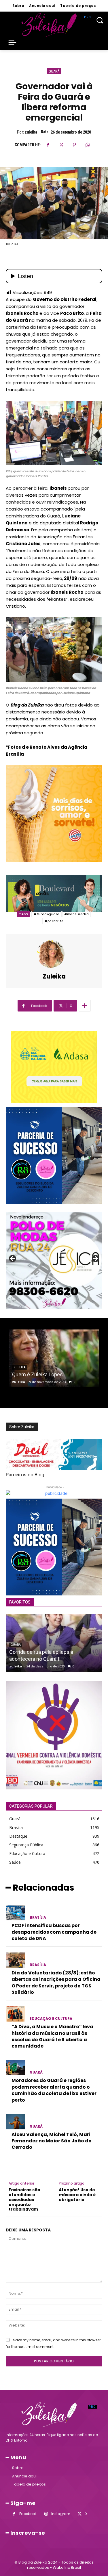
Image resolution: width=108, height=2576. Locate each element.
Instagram (61, 2514)
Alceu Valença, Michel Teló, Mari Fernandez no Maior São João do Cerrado (52, 2141)
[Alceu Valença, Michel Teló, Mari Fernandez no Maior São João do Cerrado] (15, 2122)
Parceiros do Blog (25, 1475)
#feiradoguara (47, 914)
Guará (54, 71)
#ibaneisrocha (77, 914)
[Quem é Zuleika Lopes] (54, 1358)
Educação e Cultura (51, 2019)
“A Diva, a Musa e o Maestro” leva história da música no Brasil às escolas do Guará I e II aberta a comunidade (52, 2036)
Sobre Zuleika (22, 1427)
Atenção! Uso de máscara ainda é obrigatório (77, 2195)
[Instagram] (46, 2514)
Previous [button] (13, 1259)
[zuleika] (54, 954)
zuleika (31, 132)
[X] (61, 145)
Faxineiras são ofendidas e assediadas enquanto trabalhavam (24, 2200)
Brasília (38, 1917)
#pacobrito (54, 921)
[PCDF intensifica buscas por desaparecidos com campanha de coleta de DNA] (15, 1913)
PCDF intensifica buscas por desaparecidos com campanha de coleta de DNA (54, 1932)
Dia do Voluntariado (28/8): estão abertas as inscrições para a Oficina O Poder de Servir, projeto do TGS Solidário (56, 1983)
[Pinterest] (74, 145)
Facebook (28, 2514)
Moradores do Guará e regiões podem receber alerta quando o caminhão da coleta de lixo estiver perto (54, 2090)
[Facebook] (48, 145)
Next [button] (95, 1259)
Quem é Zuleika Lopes (37, 1374)
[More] (85, 1006)
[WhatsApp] (88, 145)
